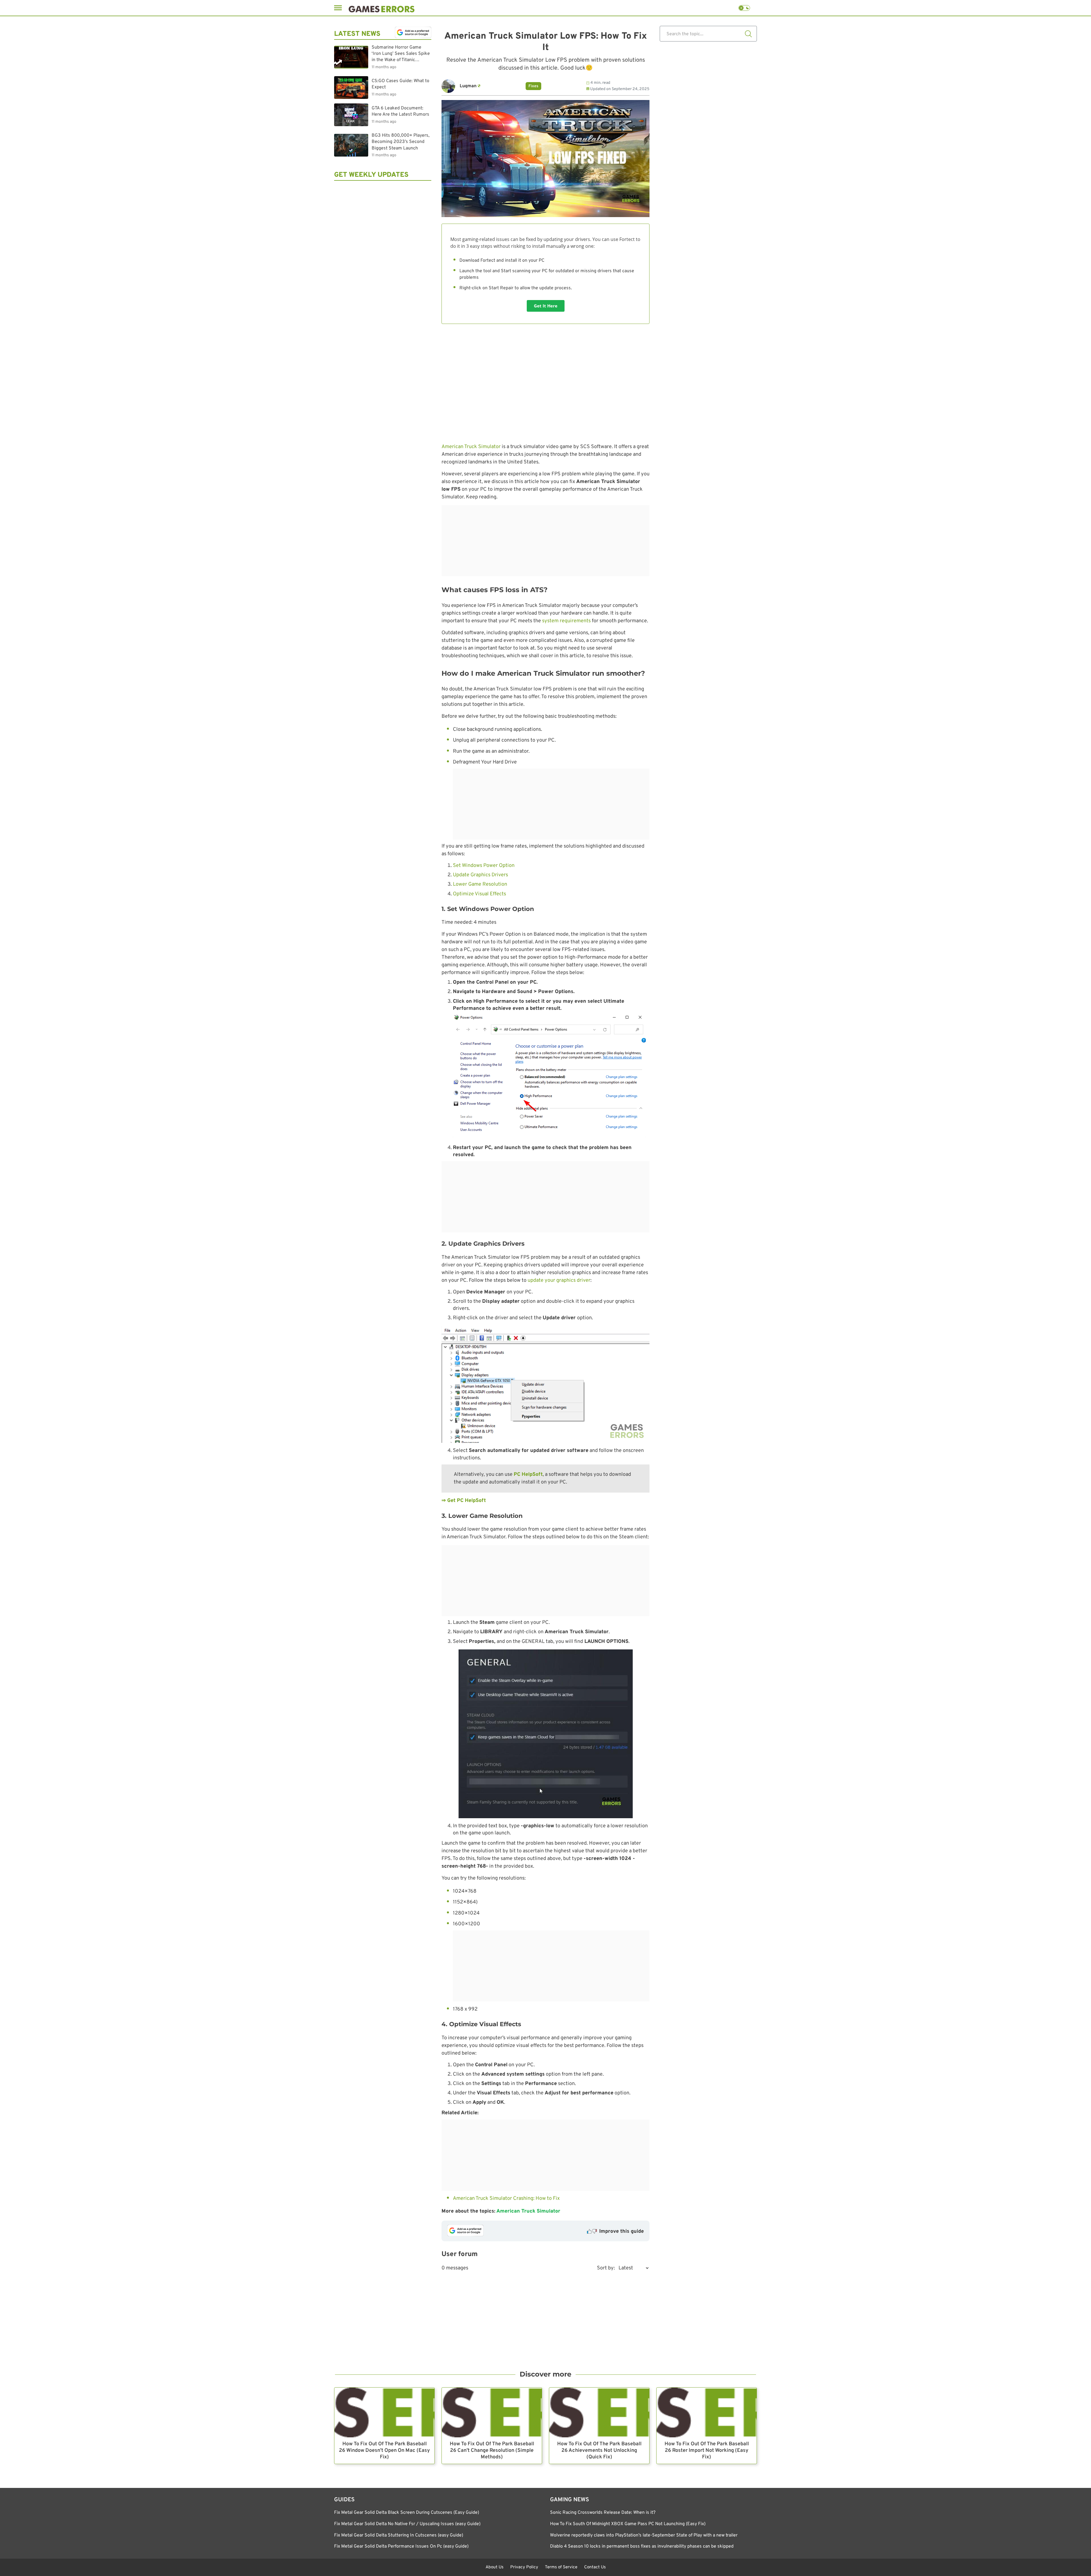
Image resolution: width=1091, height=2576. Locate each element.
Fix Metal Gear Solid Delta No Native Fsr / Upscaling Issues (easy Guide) (407, 2524)
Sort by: (606, 2268)
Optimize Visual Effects (479, 894)
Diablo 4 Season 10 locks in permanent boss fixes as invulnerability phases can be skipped (642, 2546)
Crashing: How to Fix (536, 2199)
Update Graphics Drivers (481, 875)
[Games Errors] (382, 8)
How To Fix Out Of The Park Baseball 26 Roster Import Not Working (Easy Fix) (707, 2451)
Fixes (533, 86)
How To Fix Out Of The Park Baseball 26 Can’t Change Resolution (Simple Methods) (492, 2451)
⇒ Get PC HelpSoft (464, 1501)
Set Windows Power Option (484, 866)
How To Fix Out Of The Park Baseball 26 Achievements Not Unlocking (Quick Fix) (599, 2451)
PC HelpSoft (528, 1475)
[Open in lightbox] (545, 1385)
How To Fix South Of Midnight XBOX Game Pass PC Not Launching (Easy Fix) (628, 2524)
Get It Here (546, 306)
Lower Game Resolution (480, 884)
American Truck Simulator (471, 447)
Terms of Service (561, 2567)
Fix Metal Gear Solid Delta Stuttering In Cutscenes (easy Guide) (399, 2535)
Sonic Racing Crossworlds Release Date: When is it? (603, 2513)
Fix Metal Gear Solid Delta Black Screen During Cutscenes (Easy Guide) (407, 2513)
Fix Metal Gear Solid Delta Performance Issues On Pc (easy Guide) (401, 2546)
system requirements (566, 621)
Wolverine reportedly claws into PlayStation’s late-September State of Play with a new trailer (644, 2535)
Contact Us (595, 2567)
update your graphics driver (559, 1280)
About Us (495, 2567)
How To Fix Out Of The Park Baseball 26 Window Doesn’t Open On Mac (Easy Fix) (384, 2451)
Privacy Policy (524, 2567)
